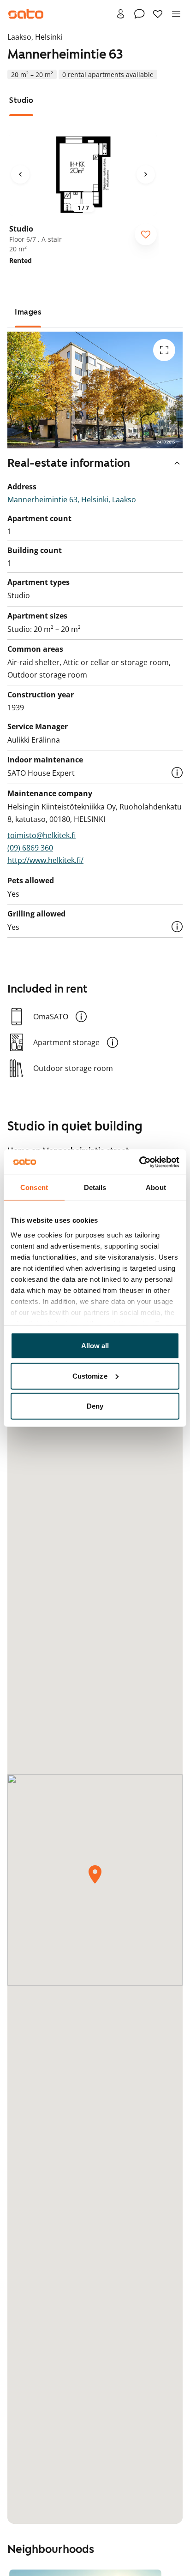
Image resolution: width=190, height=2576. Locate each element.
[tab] (21, 100)
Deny (95, 1406)
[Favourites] (158, 14)
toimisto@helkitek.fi (42, 835)
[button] (177, 773)
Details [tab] (95, 1187)
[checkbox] (146, 234)
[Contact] (139, 14)
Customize (90, 1376)
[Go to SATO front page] (26, 14)
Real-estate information (69, 463)
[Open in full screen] (164, 350)
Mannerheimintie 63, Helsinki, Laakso (72, 500)
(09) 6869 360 (30, 848)
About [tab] (156, 1187)
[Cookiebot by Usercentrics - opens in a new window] (139, 1162)
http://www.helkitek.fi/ (45, 860)
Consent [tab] (34, 1187)
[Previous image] (20, 174)
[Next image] (146, 174)
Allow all (95, 1346)
